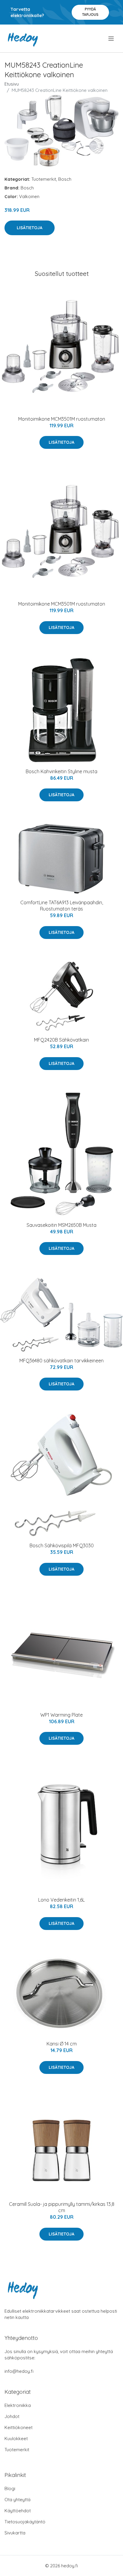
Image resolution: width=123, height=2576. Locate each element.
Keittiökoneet (19, 2427)
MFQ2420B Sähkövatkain (61, 1040)
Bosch (65, 179)
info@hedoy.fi (19, 2371)
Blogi (10, 2488)
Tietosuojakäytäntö (25, 2522)
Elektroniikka (18, 2405)
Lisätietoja (30, 228)
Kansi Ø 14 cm (62, 2044)
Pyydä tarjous (90, 12)
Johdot (12, 2416)
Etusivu (12, 84)
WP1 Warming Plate (61, 1715)
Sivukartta (15, 2533)
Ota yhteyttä (17, 2500)
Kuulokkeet (16, 2439)
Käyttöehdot (18, 2511)
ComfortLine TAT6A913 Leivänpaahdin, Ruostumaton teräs (62, 906)
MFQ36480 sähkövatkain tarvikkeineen (61, 1361)
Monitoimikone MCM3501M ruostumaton (62, 419)
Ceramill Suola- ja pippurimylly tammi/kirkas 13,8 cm (62, 2207)
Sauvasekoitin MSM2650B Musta (61, 1225)
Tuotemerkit (44, 179)
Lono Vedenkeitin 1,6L (61, 1900)
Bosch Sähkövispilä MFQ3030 (62, 1545)
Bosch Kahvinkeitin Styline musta (61, 771)
